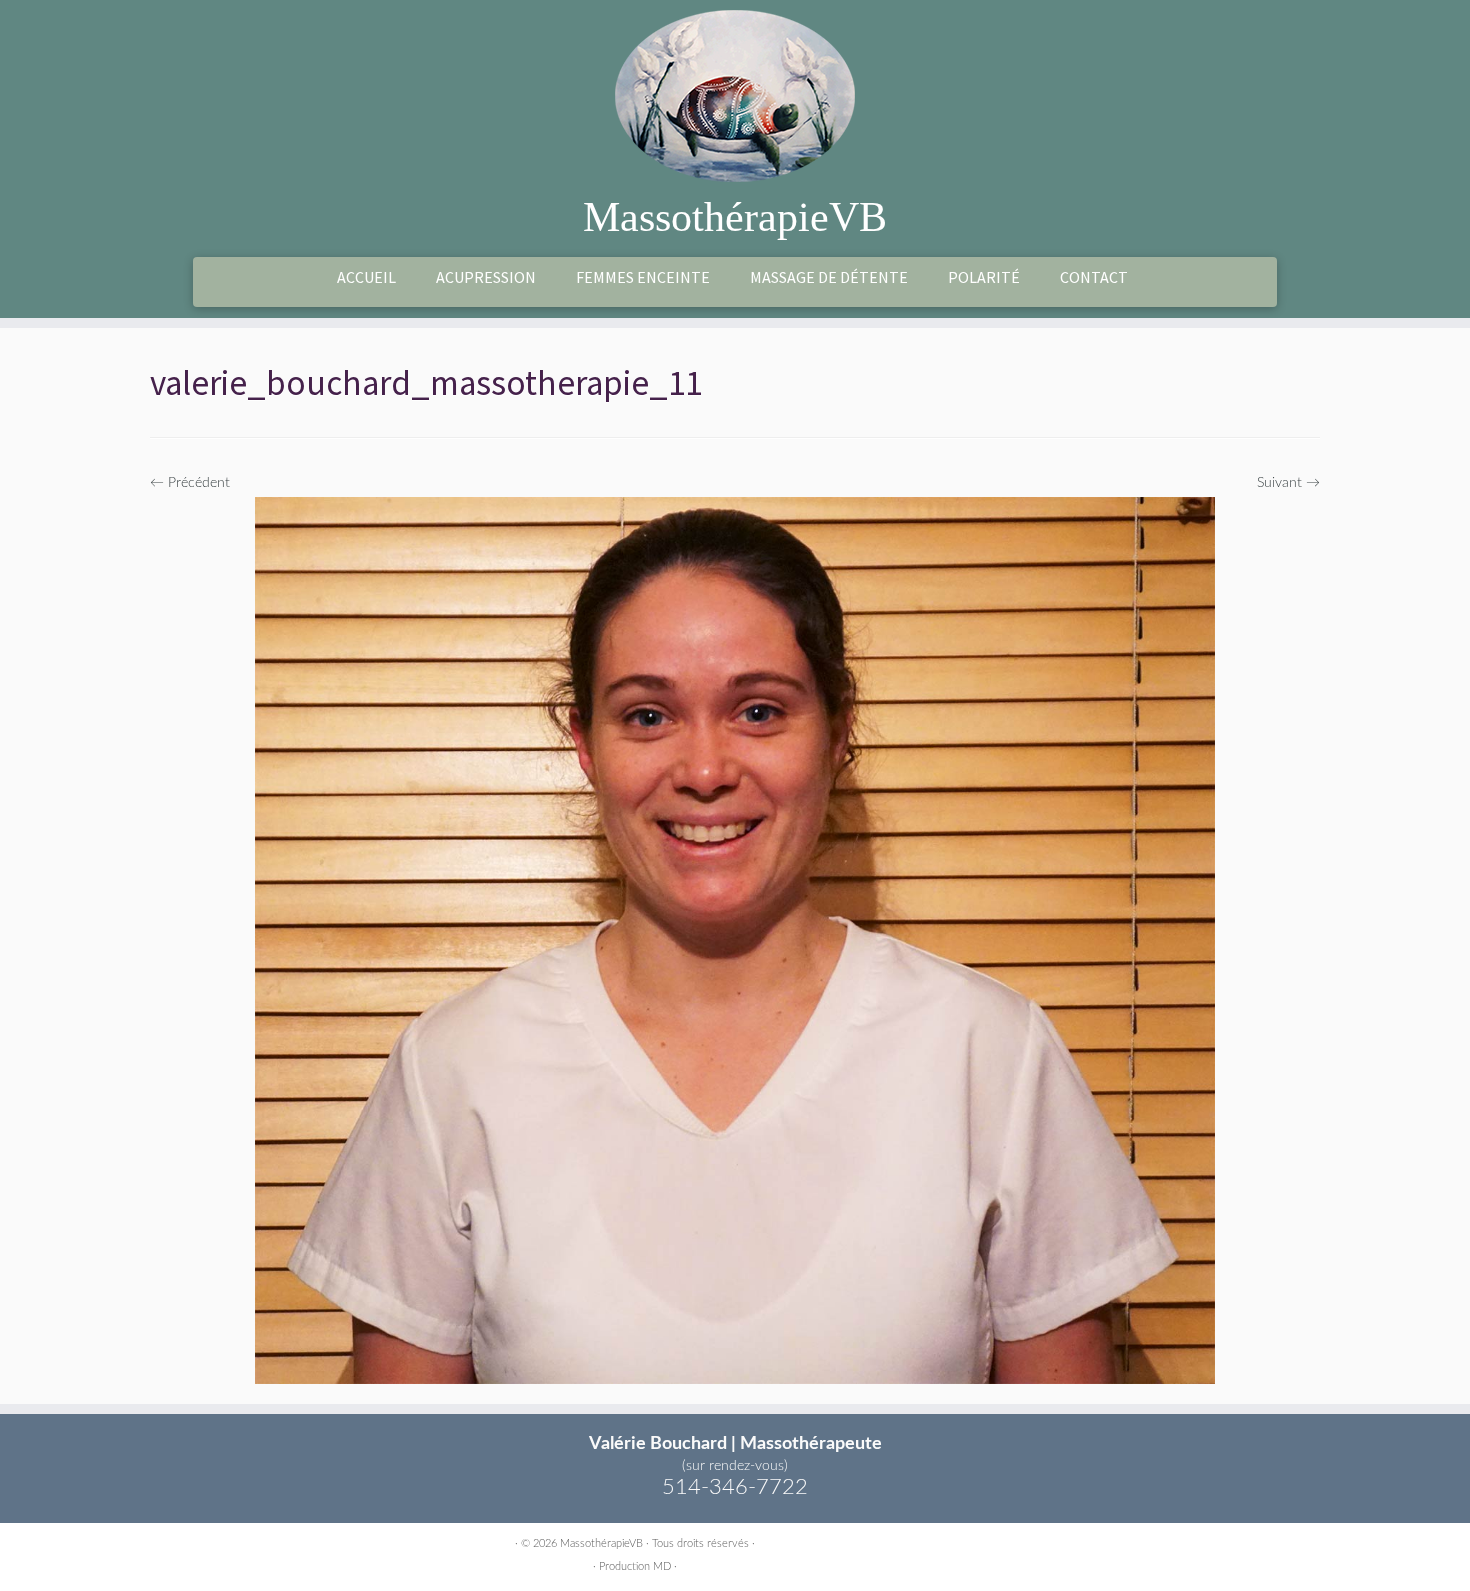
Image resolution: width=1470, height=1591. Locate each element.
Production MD (635, 1566)
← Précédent (190, 483)
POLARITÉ (984, 277)
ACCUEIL (366, 277)
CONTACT (1094, 277)
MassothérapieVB (735, 217)
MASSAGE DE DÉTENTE (829, 277)
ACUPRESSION (486, 277)
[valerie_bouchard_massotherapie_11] (735, 939)
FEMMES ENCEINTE (643, 277)
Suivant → (1288, 483)
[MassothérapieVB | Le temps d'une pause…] (735, 96)
